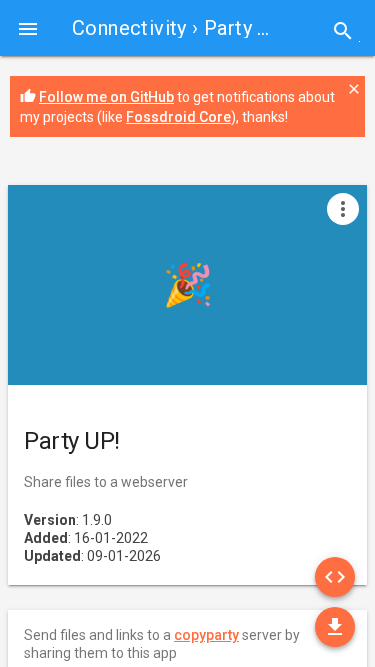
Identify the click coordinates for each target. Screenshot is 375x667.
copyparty (206, 635)
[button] (28, 28)
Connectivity (129, 28)
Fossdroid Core (178, 117)
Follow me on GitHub (106, 97)
